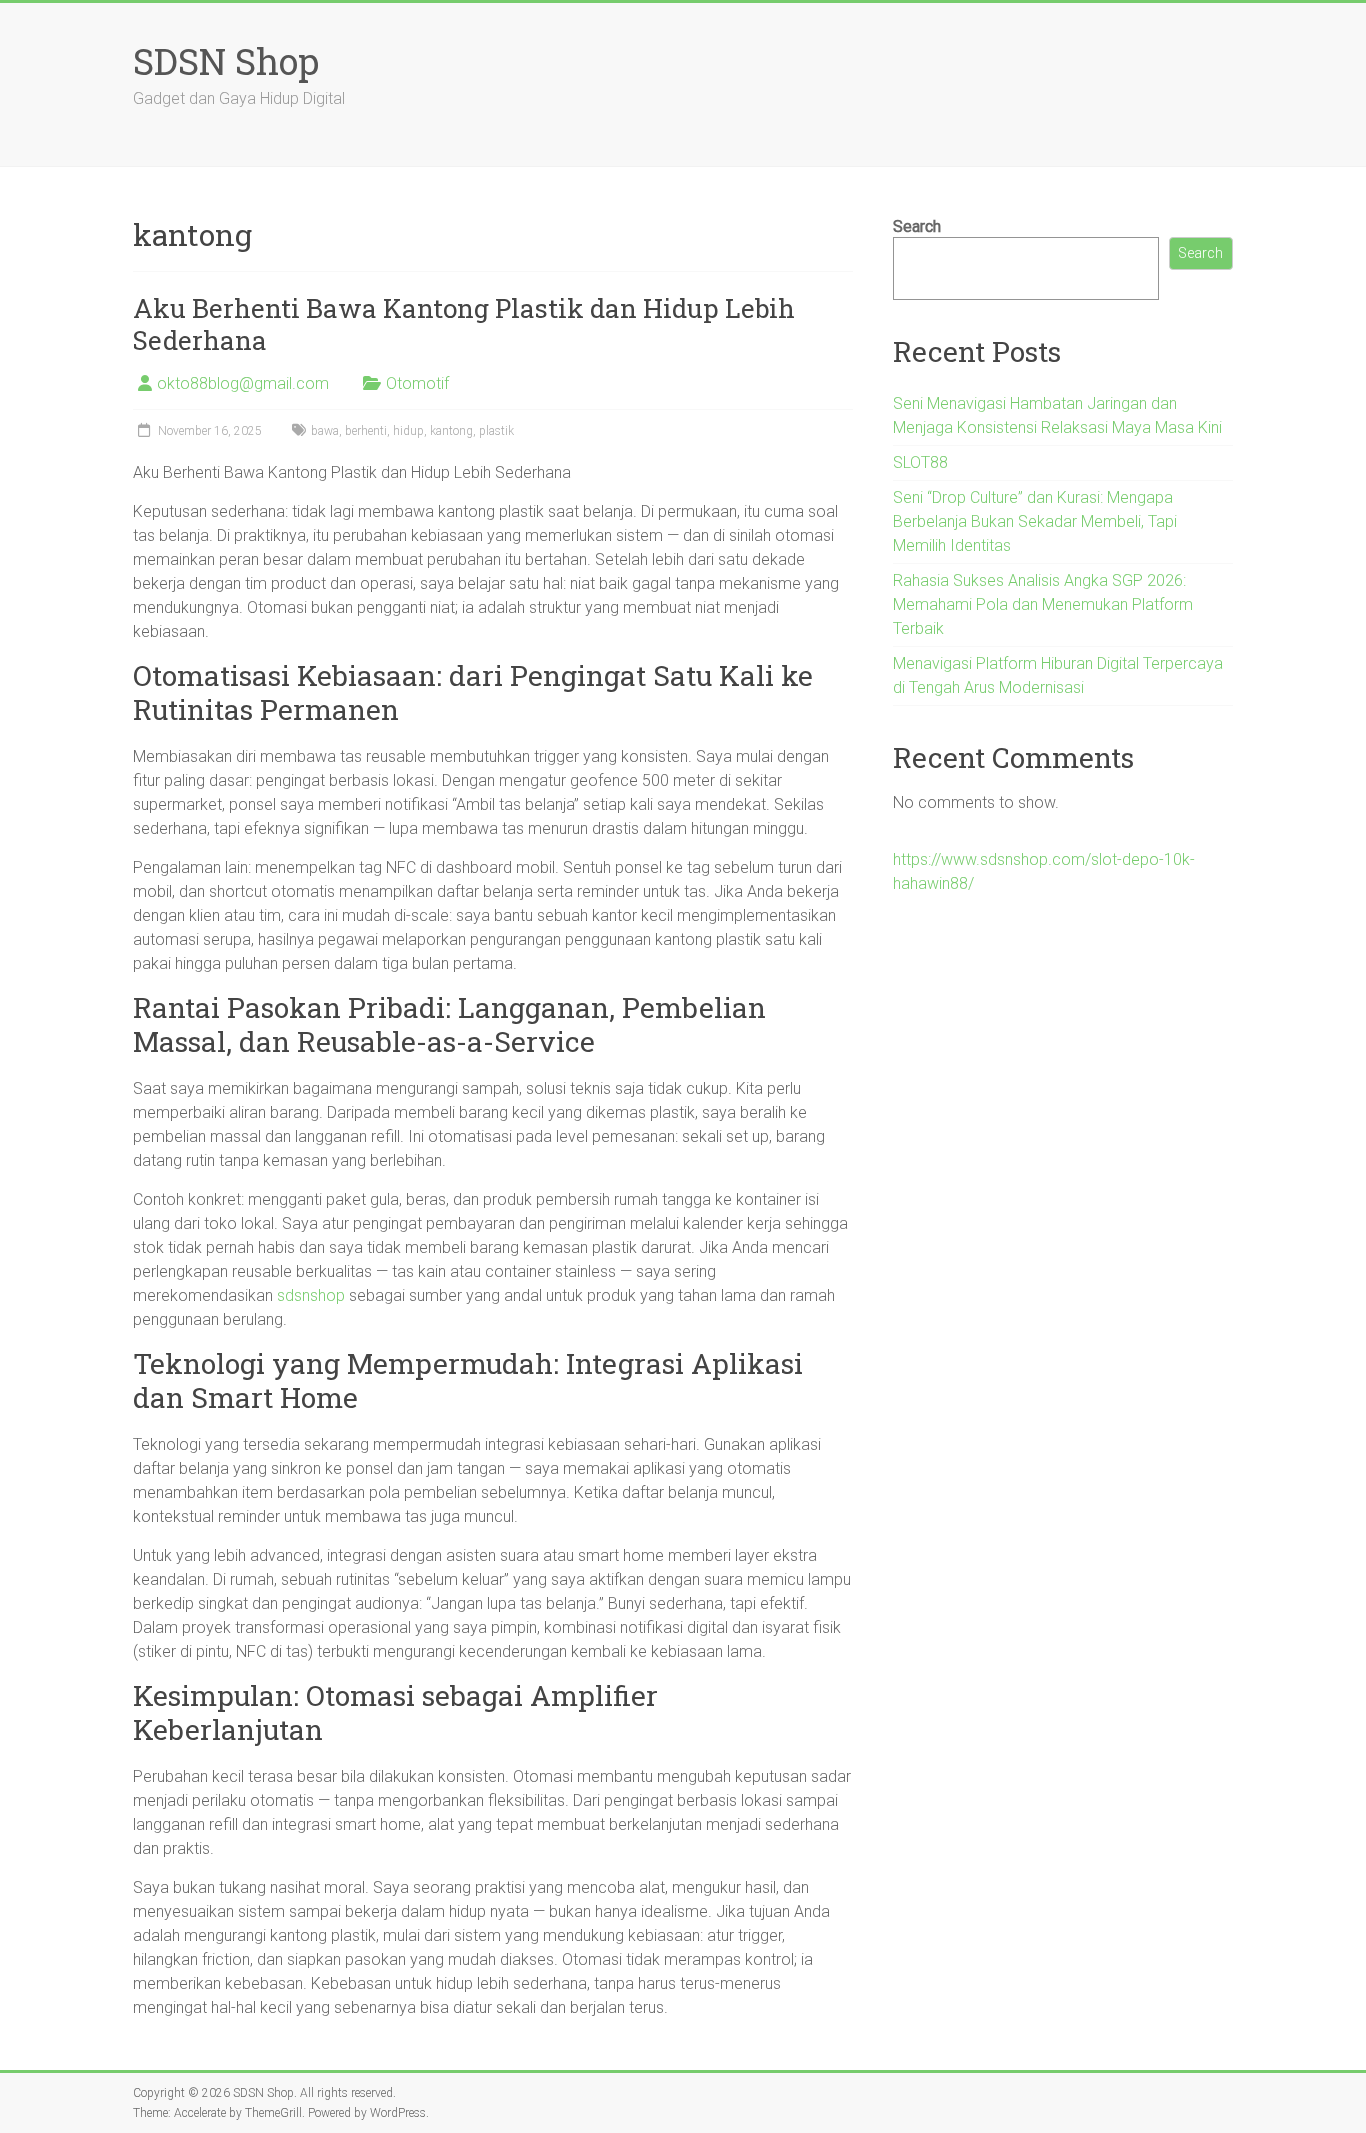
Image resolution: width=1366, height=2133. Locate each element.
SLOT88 (920, 462)
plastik (496, 431)
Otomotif (417, 383)
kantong (451, 431)
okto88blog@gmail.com (243, 383)
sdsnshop (311, 1295)
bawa (325, 431)
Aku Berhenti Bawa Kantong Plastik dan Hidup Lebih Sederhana (464, 324)
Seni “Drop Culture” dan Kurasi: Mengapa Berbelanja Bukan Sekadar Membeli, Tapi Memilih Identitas (1035, 521)
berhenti (366, 431)
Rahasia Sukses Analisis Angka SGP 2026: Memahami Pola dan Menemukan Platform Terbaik (1043, 604)
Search (917, 226)
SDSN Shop (226, 61)
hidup (408, 431)
